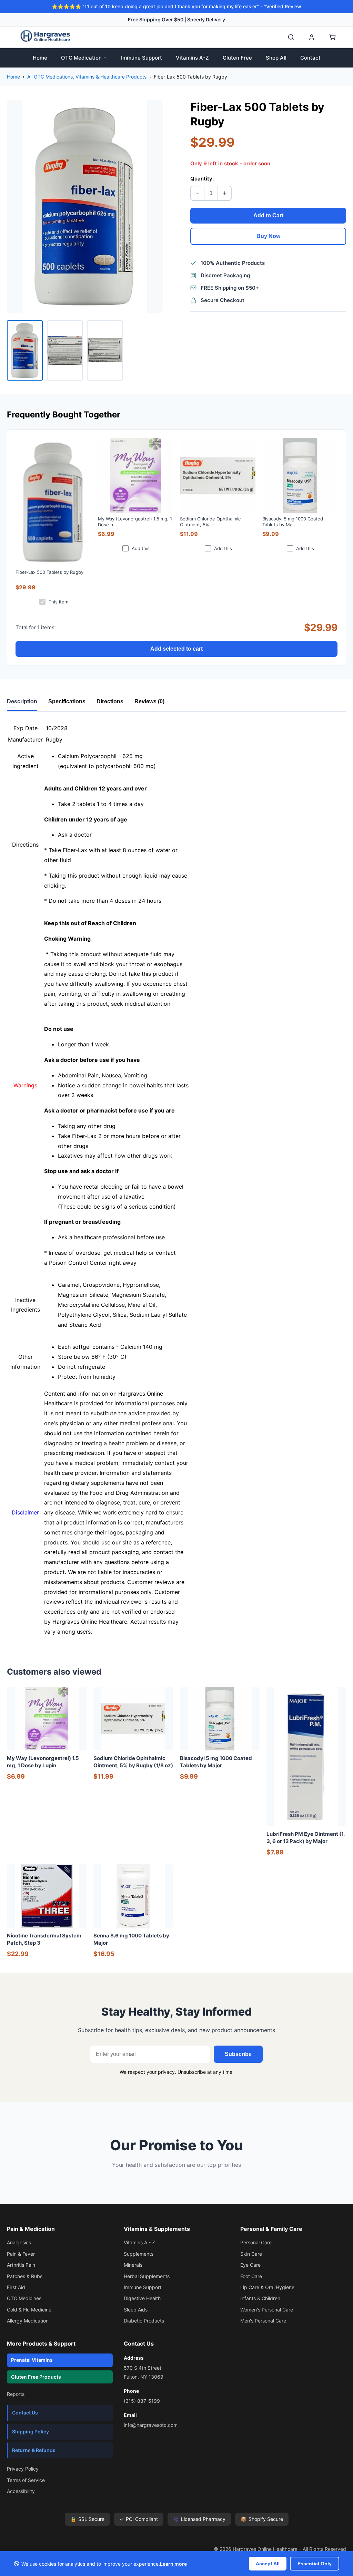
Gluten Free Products (36, 2377)
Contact (310, 58)
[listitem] (25, 350)
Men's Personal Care (263, 2321)
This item (58, 602)
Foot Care (251, 2276)
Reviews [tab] (149, 701)
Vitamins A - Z (139, 2242)
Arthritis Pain (21, 2265)
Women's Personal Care (267, 2310)
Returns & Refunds (34, 2450)
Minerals (133, 2265)
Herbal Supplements (147, 2276)
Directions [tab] (110, 701)
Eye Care (250, 2265)
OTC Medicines (24, 2298)
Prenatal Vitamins (32, 2360)
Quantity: (202, 179)
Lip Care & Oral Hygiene (267, 2287)
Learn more (173, 2564)
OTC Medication (81, 58)
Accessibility (21, 2491)
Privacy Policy (23, 2469)
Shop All (276, 58)
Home (40, 58)
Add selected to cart (176, 649)
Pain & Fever (21, 2254)
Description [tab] (22, 701)
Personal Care (256, 2242)
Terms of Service (26, 2480)
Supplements (139, 2254)
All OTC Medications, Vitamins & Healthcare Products (87, 77)
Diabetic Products (144, 2321)
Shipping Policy (31, 2432)
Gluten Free (237, 58)
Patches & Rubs (25, 2276)
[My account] (312, 37)
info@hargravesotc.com (151, 2425)
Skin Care (251, 2254)
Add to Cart (268, 215)
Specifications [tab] (67, 701)
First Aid (16, 2287)
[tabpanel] (176, 1180)
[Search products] (291, 37)
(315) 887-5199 (142, 2401)
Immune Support (142, 58)
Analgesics (19, 2242)
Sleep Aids (136, 2310)
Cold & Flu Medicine (29, 2310)
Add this (141, 548)
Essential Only (315, 2564)
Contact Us (25, 2413)
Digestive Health (142, 2298)
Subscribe (238, 2054)
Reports (16, 2394)
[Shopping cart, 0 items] (332, 37)
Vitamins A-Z (192, 58)
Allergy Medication (28, 2321)
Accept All (268, 2564)
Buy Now (268, 236)
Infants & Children (260, 2298)
